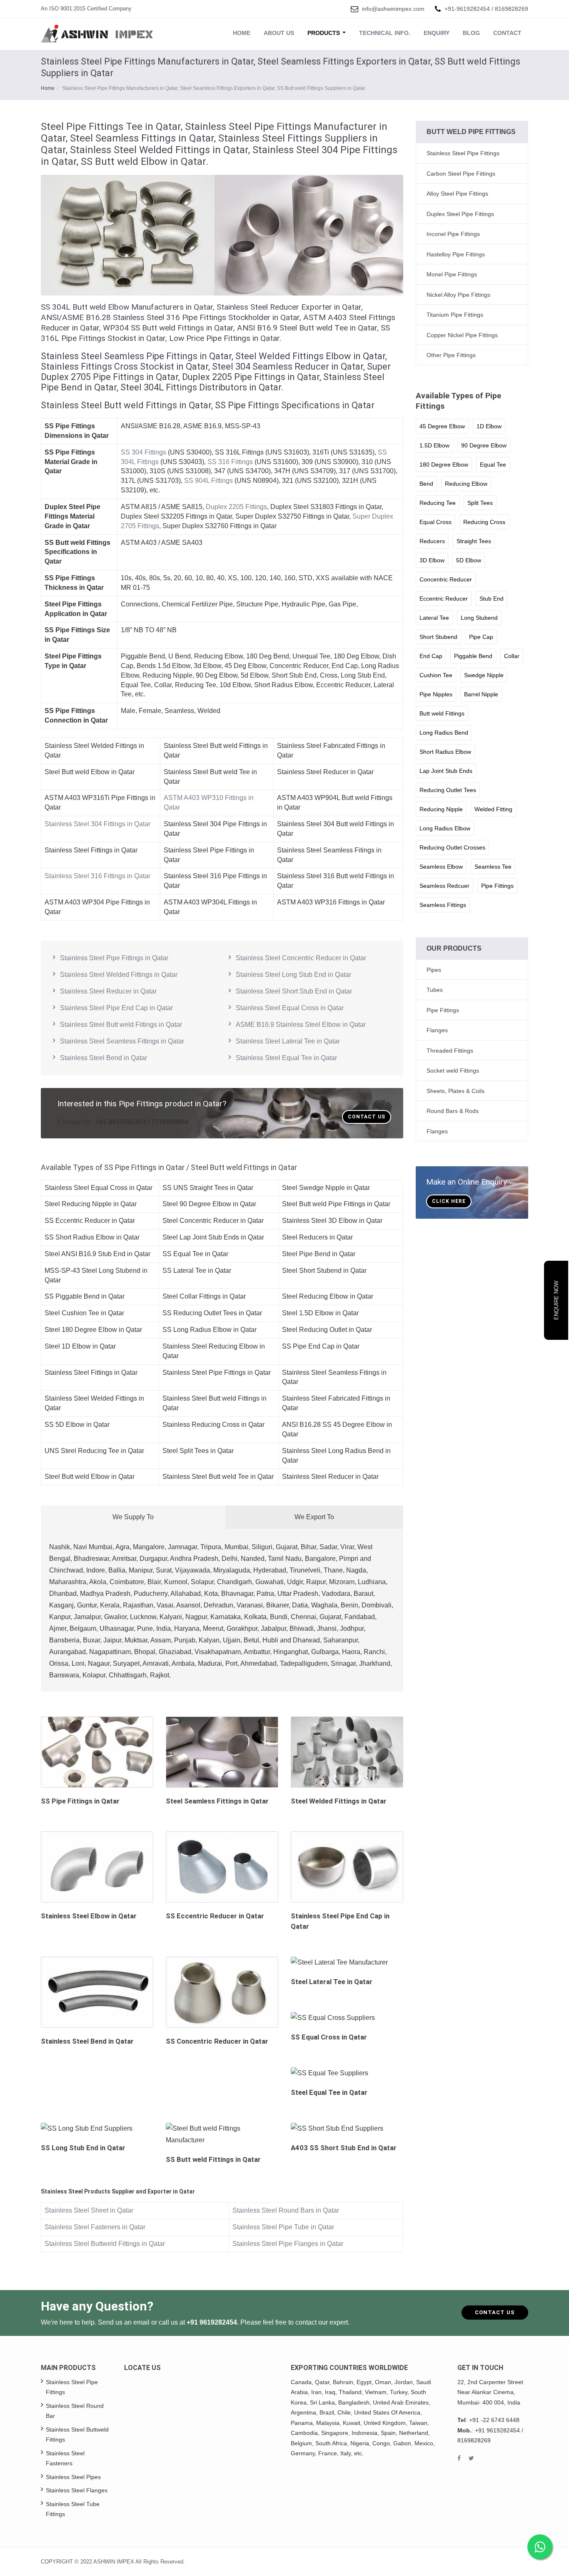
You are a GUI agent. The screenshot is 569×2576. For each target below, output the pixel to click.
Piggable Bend (473, 656)
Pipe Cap (481, 637)
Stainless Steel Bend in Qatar (104, 1058)
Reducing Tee (438, 503)
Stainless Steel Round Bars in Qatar (286, 2210)
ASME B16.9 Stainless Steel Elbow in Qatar (301, 1025)
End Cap (431, 656)
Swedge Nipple (484, 675)
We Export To (314, 1517)
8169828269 (512, 9)
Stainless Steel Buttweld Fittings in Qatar (105, 2244)
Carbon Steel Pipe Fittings (461, 174)
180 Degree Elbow (444, 465)
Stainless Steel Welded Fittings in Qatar (119, 975)
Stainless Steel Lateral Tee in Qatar (288, 1041)
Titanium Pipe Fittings (455, 315)
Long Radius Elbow (445, 828)
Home (242, 33)
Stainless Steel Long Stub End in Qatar (293, 975)
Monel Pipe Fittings (452, 274)
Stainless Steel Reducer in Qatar (108, 991)
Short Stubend (438, 637)
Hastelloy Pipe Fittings (456, 254)
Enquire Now (556, 1300)
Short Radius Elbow (445, 752)
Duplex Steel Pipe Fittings (460, 214)
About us (279, 33)
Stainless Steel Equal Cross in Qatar (290, 1008)
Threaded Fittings (450, 1051)
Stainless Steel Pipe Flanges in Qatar (288, 2244)
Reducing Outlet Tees (448, 790)
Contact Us (367, 1117)
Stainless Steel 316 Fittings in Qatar (97, 876)
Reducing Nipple (441, 809)
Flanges (437, 1030)
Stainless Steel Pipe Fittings (463, 153)
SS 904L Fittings (208, 481)
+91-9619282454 (467, 9)
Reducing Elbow (466, 484)
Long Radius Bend (444, 733)
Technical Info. (385, 33)
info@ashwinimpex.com (393, 9)
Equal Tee (493, 465)
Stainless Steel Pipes (73, 2477)
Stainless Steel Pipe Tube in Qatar (283, 2227)
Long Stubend (479, 618)
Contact (507, 33)
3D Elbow (432, 560)
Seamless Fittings (443, 905)
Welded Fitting (493, 809)
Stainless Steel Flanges (77, 2490)
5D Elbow (469, 560)
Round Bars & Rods (453, 1111)
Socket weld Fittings (453, 1071)
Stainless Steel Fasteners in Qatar (95, 2227)
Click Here (449, 1201)
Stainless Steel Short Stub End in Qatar (294, 991)
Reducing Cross (484, 522)
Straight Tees (474, 541)
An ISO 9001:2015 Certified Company (86, 9)
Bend (426, 484)
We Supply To (133, 1517)
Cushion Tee (436, 675)
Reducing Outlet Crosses (452, 847)
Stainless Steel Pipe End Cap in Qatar (116, 1008)
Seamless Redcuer (444, 886)
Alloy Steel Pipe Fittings (457, 194)
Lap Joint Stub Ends (446, 771)
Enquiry (437, 33)
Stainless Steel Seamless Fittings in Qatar (122, 1041)
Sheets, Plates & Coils (455, 1091)
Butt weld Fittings (442, 713)
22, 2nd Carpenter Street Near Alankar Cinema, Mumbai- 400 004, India (490, 2392)
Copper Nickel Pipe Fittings (462, 335)
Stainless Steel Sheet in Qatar (89, 2210)
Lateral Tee (434, 618)
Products (324, 33)
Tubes (435, 990)
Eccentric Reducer (444, 599)
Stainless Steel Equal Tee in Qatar (286, 1058)
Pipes (434, 970)
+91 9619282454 (212, 2322)
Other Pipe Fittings (451, 355)
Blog (471, 33)
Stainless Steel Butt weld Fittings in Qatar (121, 1025)
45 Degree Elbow (442, 426)
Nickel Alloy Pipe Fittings (458, 295)
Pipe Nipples (436, 694)
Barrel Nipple (481, 694)
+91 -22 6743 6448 (494, 2420)
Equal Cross (435, 522)
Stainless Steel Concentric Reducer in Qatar (301, 958)
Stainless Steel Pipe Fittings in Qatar (114, 958)
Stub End (492, 599)
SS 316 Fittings (230, 462)
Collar (512, 656)
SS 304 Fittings (143, 452)
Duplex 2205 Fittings (236, 507)
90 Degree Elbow (484, 445)
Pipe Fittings (497, 886)
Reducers (432, 541)
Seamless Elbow (441, 867)
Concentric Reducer (446, 579)
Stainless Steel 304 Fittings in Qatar (97, 824)
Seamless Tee (493, 867)
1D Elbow (489, 426)
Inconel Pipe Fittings (453, 234)
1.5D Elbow (434, 445)
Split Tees (480, 503)
